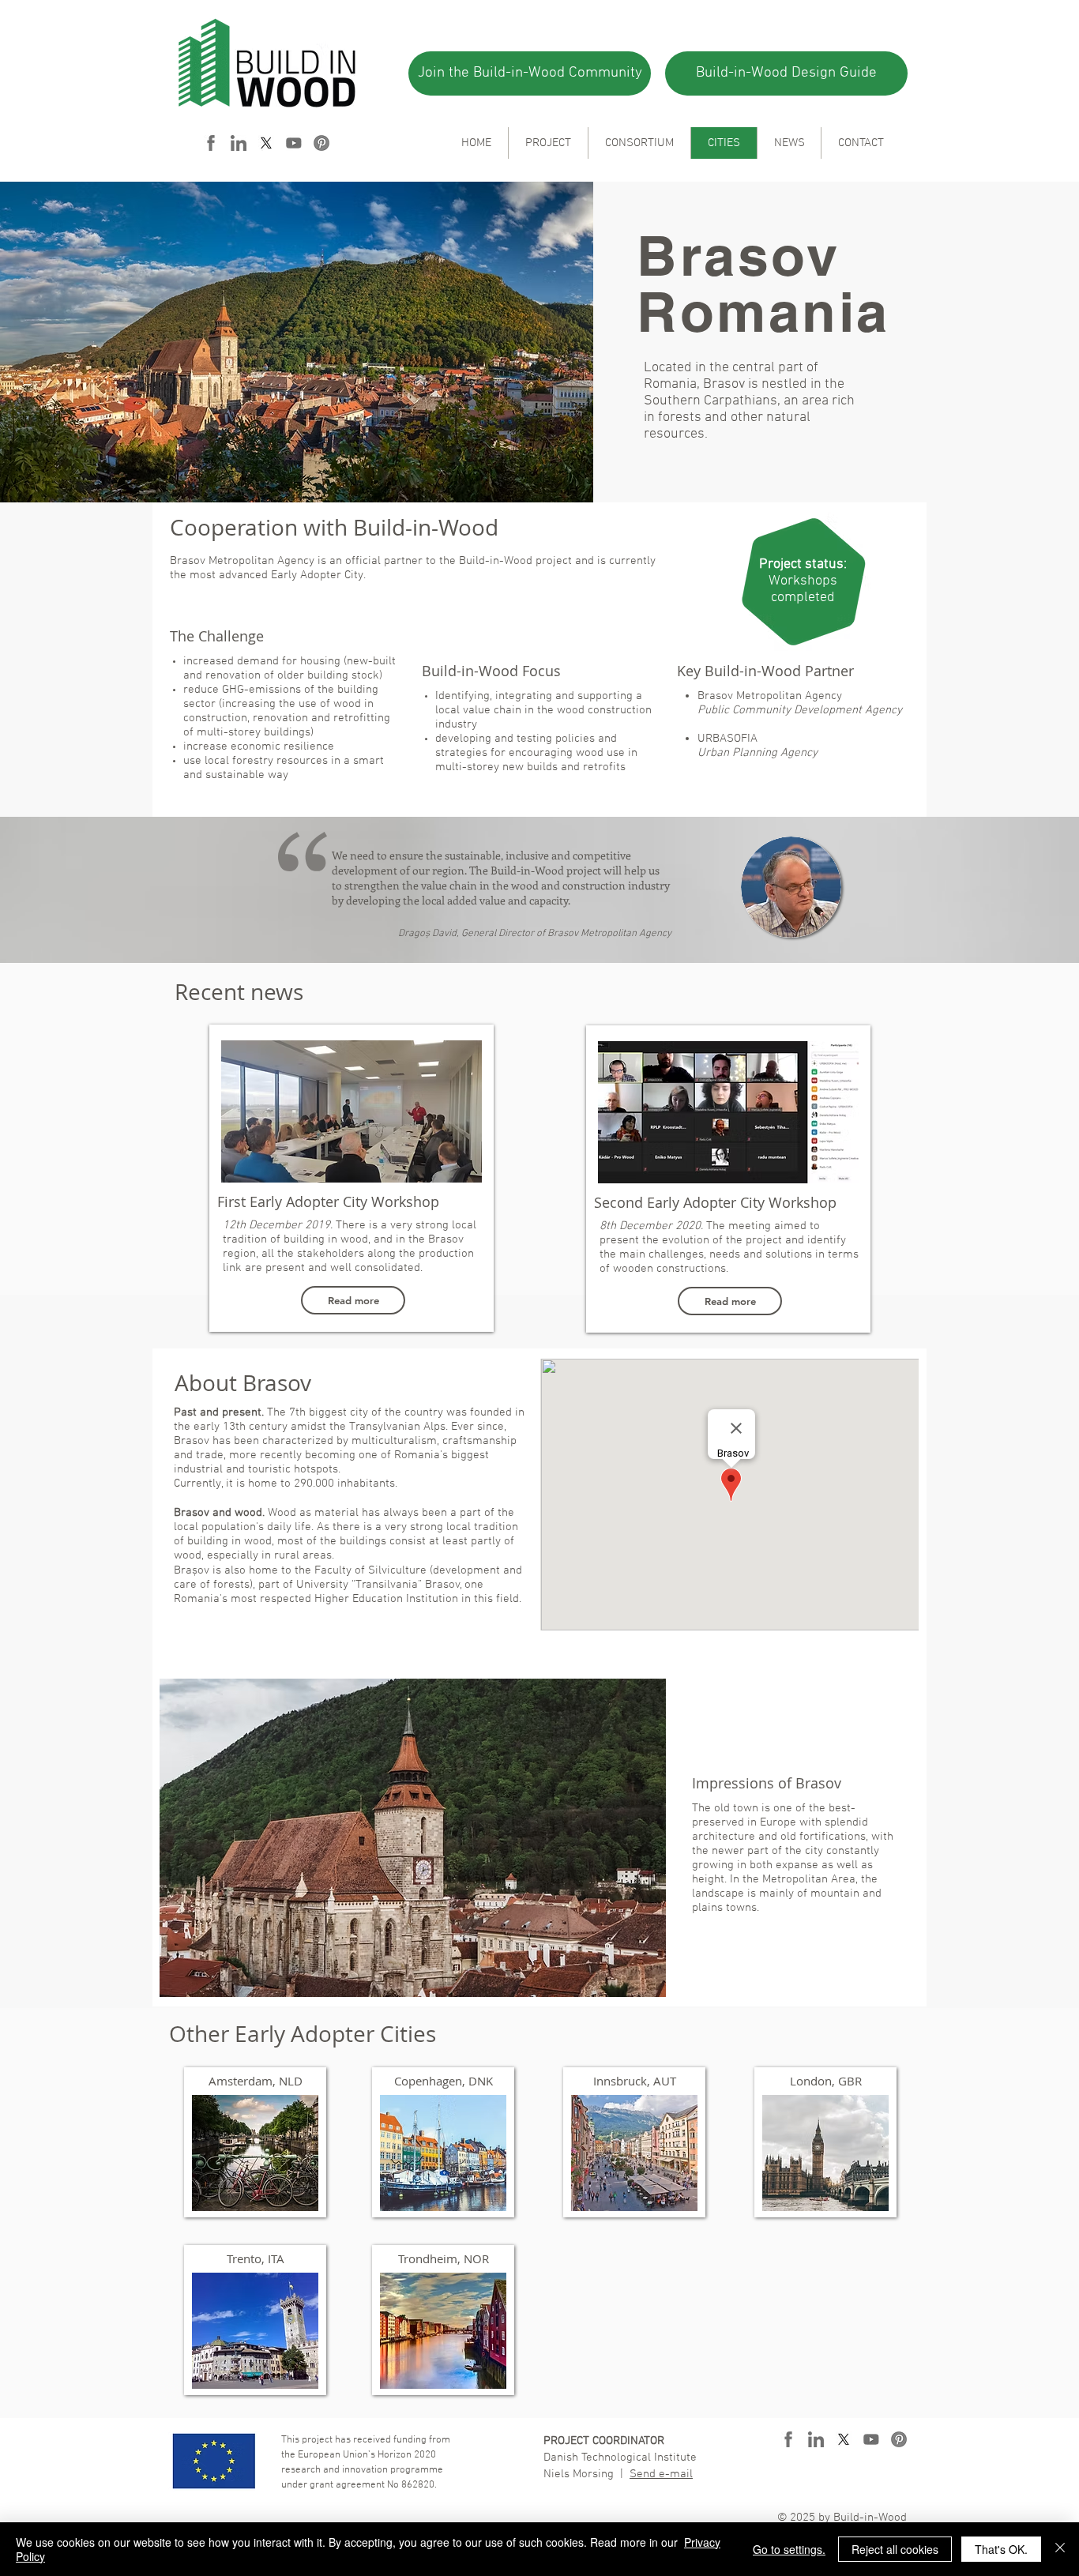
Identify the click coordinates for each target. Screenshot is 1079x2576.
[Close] (1060, 2549)
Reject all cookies (895, 2549)
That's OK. (1001, 2549)
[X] (266, 143)
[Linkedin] (239, 143)
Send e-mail (661, 2474)
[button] (413, 1838)
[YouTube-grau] (294, 143)
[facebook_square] (211, 143)
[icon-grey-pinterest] (321, 143)
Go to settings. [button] (789, 2549)
